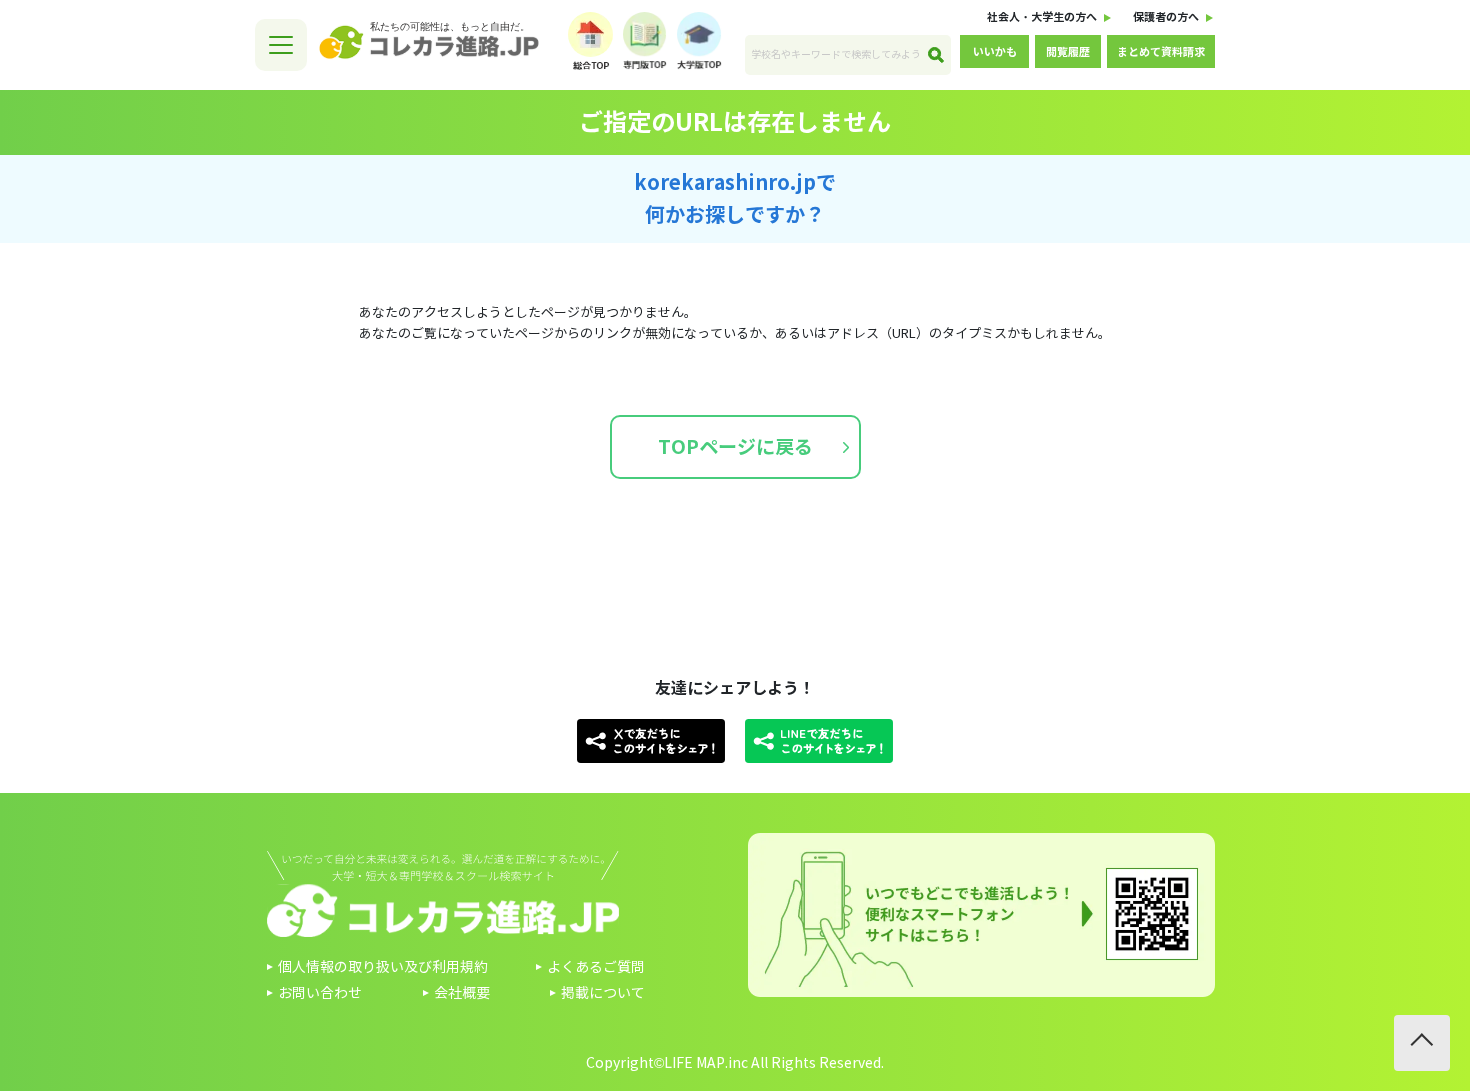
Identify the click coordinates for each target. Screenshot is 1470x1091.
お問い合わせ (320, 993)
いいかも (995, 52)
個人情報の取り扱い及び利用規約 (383, 967)
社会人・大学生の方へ (1042, 17)
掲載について (603, 993)
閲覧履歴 (1068, 52)
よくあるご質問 (596, 967)
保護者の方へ (1166, 17)
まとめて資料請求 (1161, 52)
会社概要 (462, 993)
